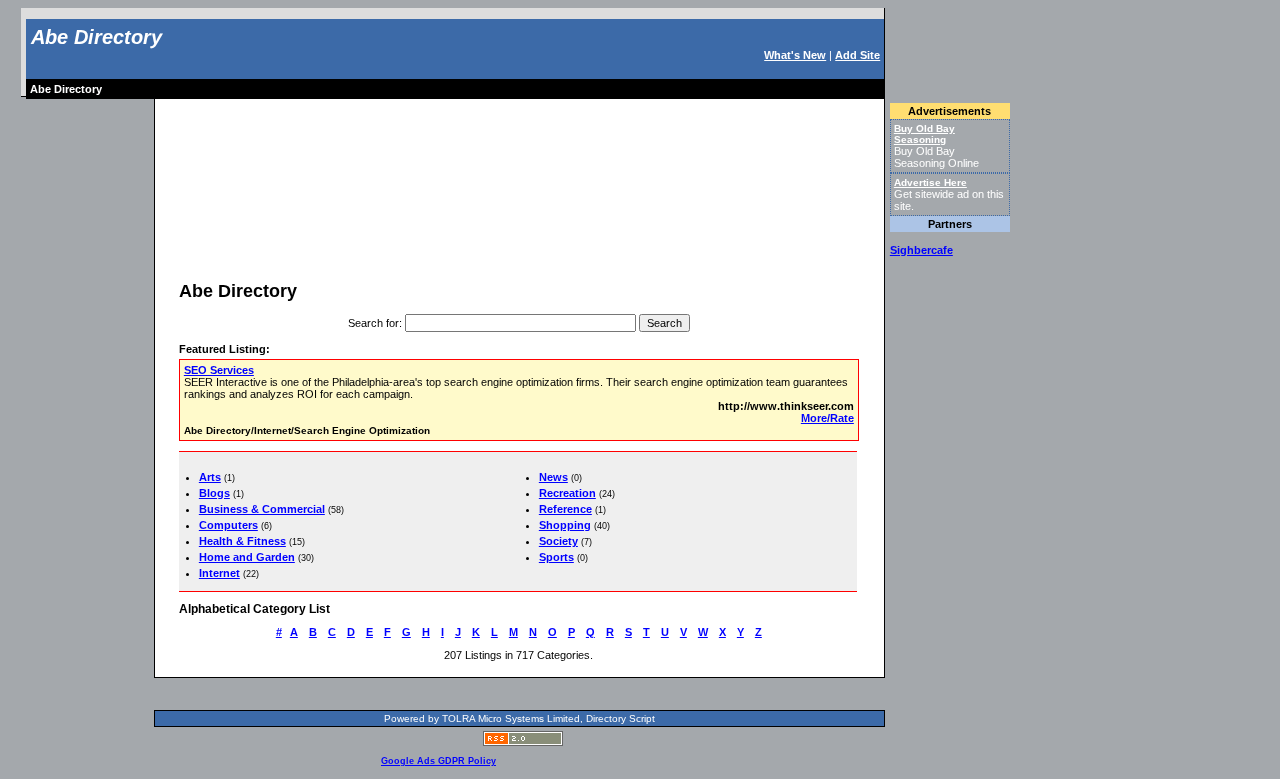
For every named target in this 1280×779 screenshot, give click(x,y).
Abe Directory (96, 37)
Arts (210, 477)
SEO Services (219, 370)
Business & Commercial (262, 509)
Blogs (214, 493)
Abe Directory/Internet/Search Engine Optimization (307, 430)
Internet (219, 573)
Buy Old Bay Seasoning (924, 134)
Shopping (565, 525)
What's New (795, 55)
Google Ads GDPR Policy (438, 761)
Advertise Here (930, 182)
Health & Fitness (242, 541)
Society (558, 541)
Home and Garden (247, 557)
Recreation (567, 493)
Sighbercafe (921, 250)
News (553, 477)
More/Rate (827, 418)
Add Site (857, 55)
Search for (373, 323)
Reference (565, 509)
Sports (556, 557)
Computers (228, 525)
